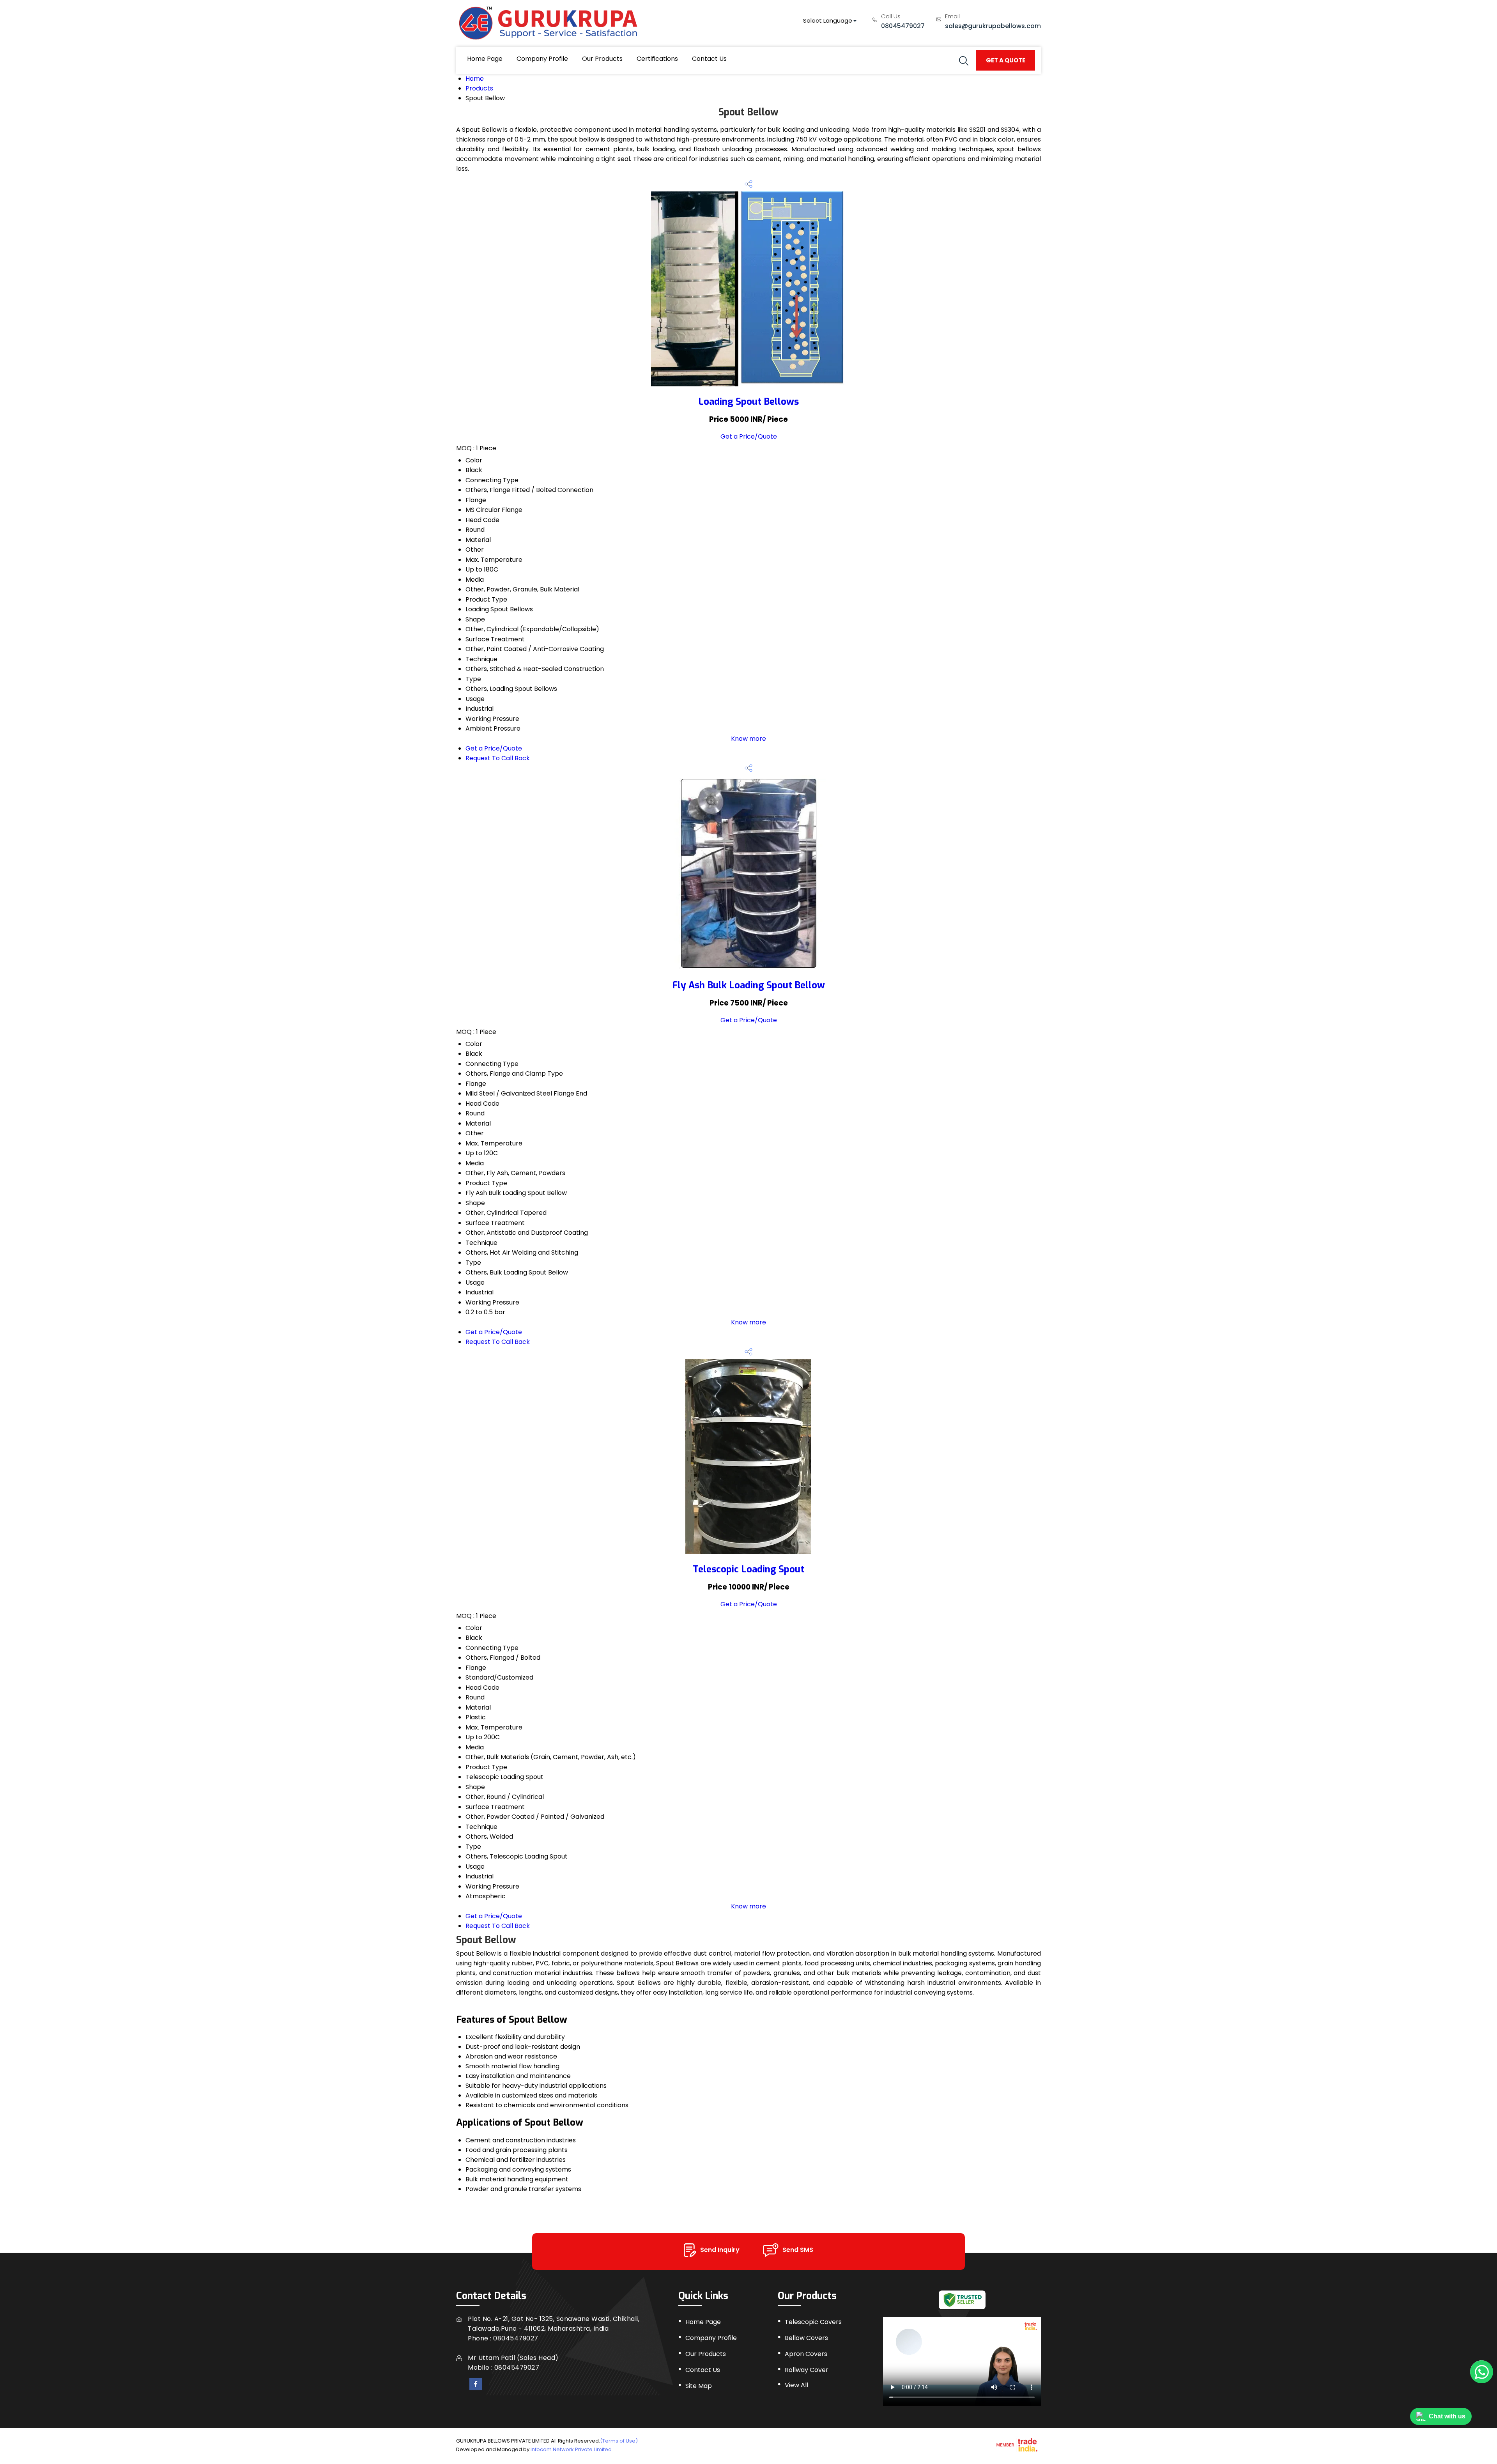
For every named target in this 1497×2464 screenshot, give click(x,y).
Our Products (602, 59)
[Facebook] (476, 2384)
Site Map (699, 2386)
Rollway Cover (807, 2370)
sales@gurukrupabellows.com (993, 26)
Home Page (485, 59)
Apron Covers (806, 2354)
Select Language (828, 20)
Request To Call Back (498, 758)
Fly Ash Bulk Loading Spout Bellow (748, 985)
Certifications (657, 59)
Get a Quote (1006, 60)
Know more (748, 739)
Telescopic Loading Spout (748, 1569)
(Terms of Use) (619, 2441)
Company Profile (542, 59)
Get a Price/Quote (749, 436)
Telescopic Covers (813, 2322)
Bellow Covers (806, 2338)
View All (796, 2385)
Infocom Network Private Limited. (572, 2449)
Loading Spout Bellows (748, 402)
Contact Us (709, 59)
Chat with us (1447, 2416)
